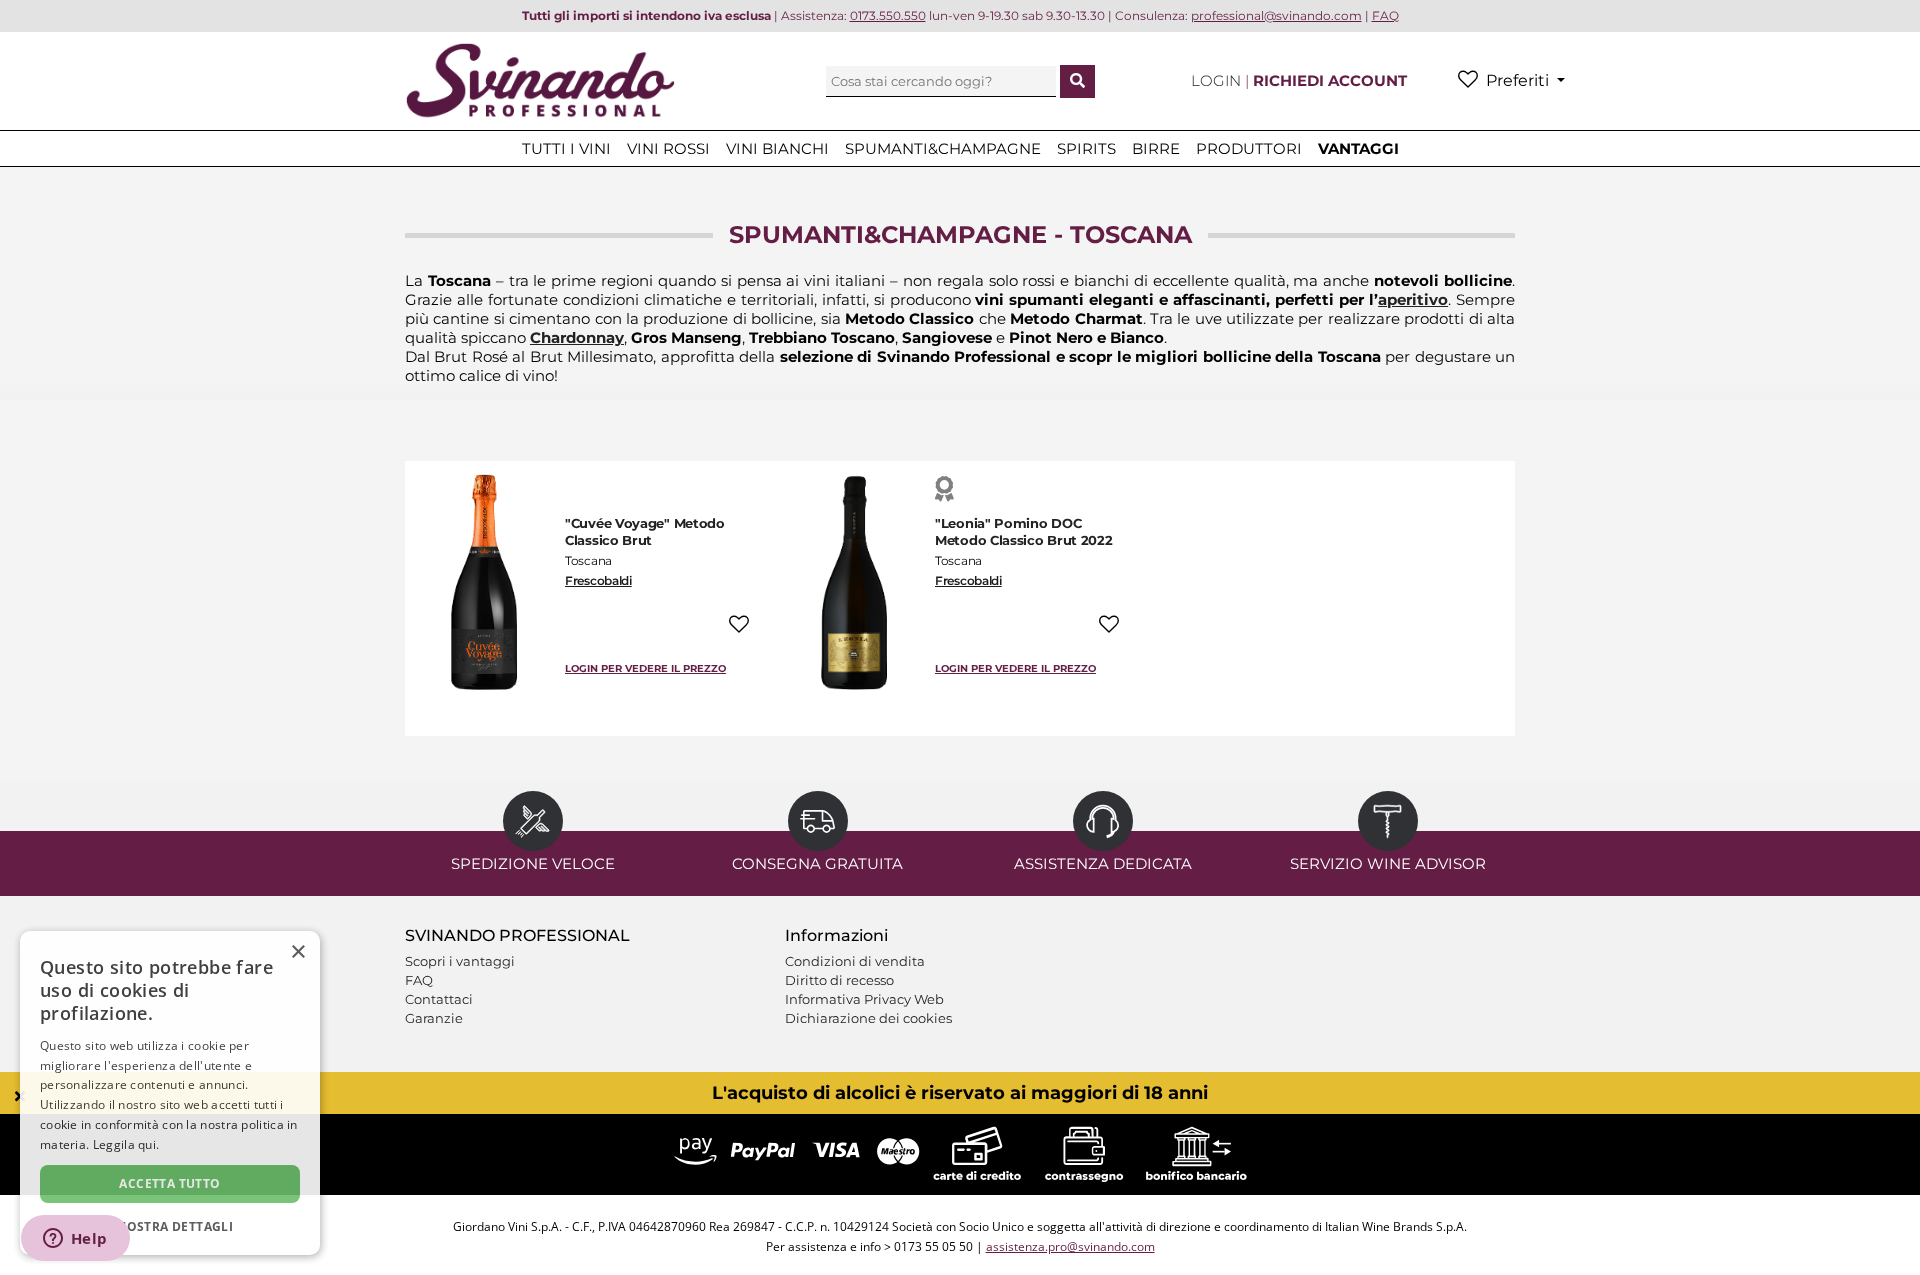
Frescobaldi (598, 580)
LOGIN (1218, 80)
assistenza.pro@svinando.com (1070, 1246)
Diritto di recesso (839, 980)
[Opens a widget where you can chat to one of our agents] (75, 1240)
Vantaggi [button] (1358, 148)
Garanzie (434, 1018)
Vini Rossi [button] (668, 148)
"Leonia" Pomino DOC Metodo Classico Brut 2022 (1024, 531)
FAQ (419, 980)
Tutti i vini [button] (566, 148)
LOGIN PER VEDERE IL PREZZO (645, 668)
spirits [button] (1086, 148)
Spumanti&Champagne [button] (943, 148)
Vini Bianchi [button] (777, 148)
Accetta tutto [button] (169, 1183)
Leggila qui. (126, 1144)
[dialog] (170, 1093)
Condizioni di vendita (855, 961)
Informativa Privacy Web (864, 999)
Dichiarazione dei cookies (868, 1018)
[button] (170, 1225)
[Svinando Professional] (540, 79)
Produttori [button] (1249, 148)
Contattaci (439, 999)
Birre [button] (1156, 148)
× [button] (297, 952)
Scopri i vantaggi (460, 961)
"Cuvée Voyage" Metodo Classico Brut (645, 531)
